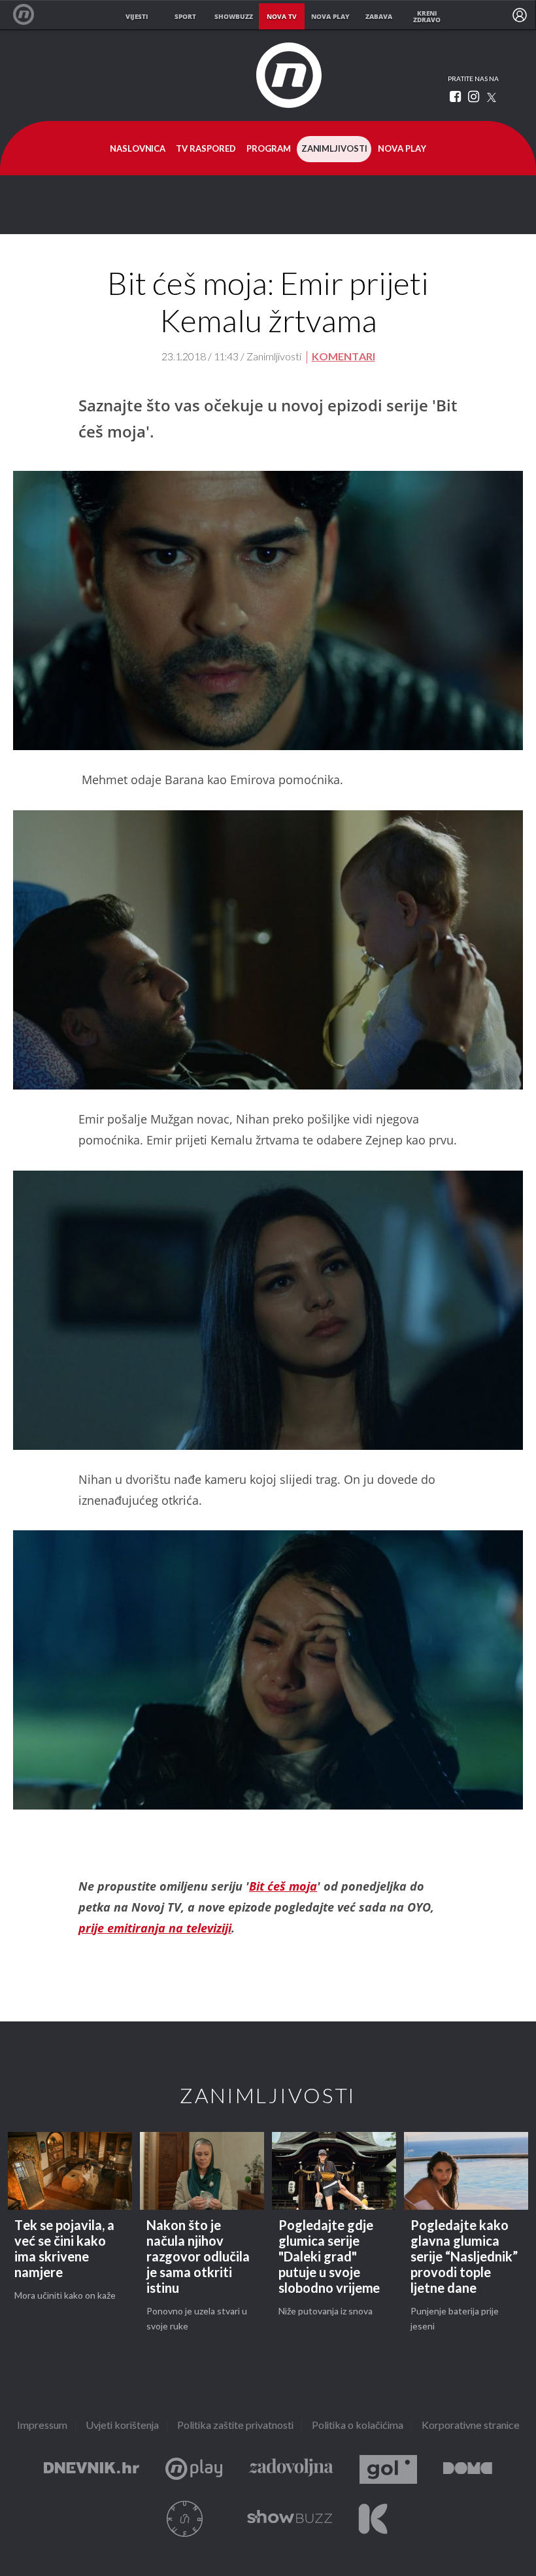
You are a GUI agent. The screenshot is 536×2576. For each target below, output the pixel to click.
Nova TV (30, 15)
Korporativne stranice (471, 2426)
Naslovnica (138, 149)
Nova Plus (194, 2470)
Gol (388, 2470)
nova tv (282, 16)
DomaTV (468, 2470)
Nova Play (402, 149)
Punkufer (185, 2519)
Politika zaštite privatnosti (235, 2426)
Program (269, 149)
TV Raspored (206, 149)
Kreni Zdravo (373, 2519)
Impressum (42, 2426)
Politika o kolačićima (358, 2426)
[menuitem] (520, 15)
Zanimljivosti (334, 149)
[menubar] (520, 15)
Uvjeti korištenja (122, 2426)
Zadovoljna (291, 2470)
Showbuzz (290, 2519)
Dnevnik (92, 2470)
